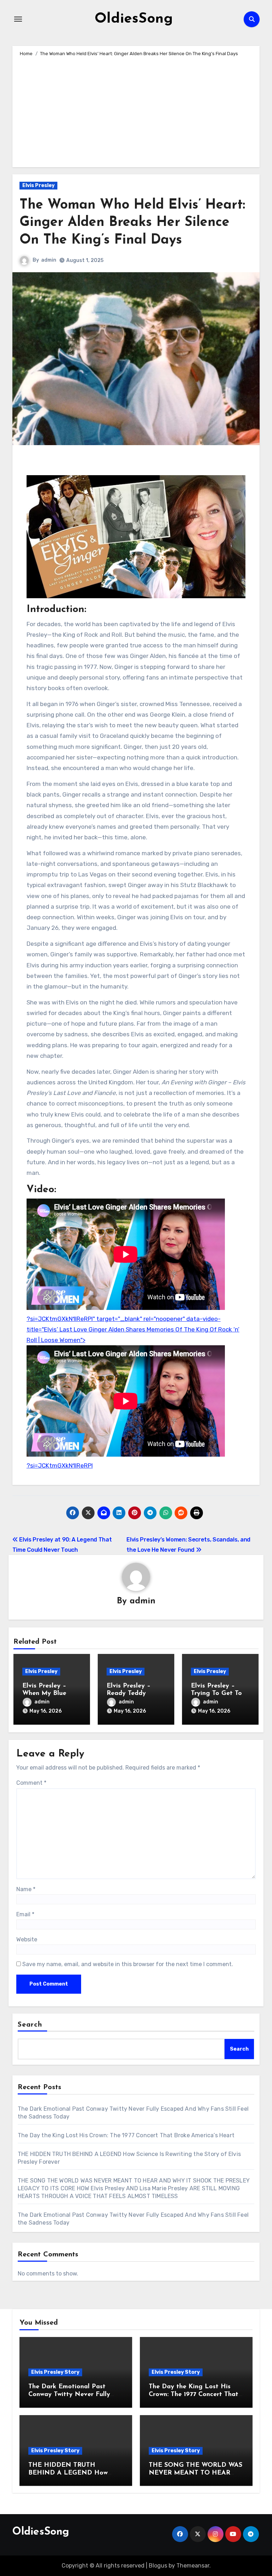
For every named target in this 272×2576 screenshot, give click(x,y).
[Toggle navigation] (18, 19)
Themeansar (193, 2566)
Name (26, 1889)
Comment (31, 1783)
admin (49, 260)
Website (27, 1939)
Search (30, 2025)
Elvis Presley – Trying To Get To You (216, 1694)
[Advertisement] (137, 111)
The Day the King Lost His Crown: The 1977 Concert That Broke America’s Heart (126, 2135)
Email (25, 1914)
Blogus (158, 2566)
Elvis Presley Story (55, 2372)
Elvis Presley (38, 185)
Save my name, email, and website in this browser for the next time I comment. (128, 1964)
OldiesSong (134, 19)
